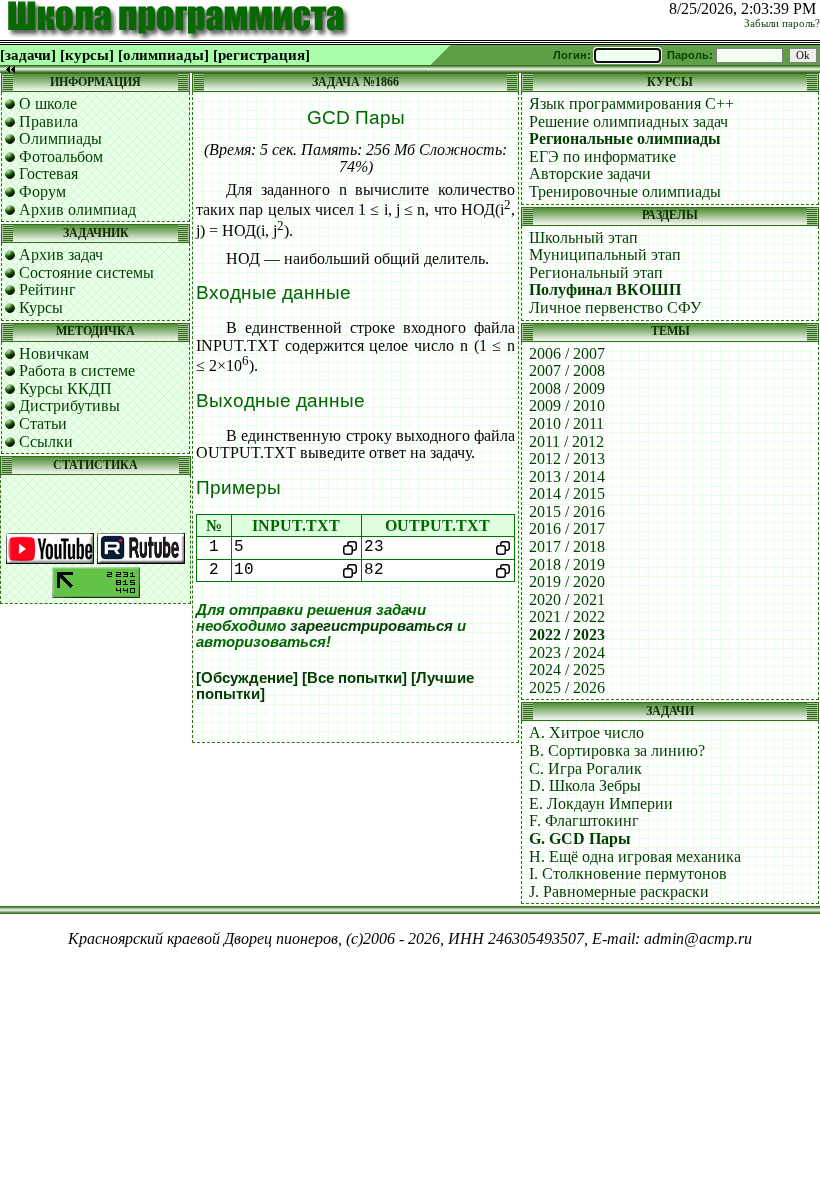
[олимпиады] (163, 55)
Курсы (41, 307)
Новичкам (54, 353)
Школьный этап (583, 237)
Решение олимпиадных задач (628, 121)
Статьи (43, 423)
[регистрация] (261, 55)
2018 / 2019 (567, 564)
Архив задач (61, 254)
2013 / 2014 (567, 476)
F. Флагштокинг (584, 820)
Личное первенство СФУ (615, 307)
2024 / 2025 (567, 669)
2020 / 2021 (567, 599)
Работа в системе (77, 370)
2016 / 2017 (567, 528)
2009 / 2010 (567, 405)
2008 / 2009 (567, 388)
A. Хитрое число (586, 732)
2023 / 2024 (567, 652)
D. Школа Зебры (585, 785)
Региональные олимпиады (625, 138)
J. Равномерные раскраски (619, 891)
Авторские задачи (590, 173)
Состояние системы (86, 272)
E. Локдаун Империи (601, 803)
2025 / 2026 (567, 687)
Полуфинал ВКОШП (605, 289)
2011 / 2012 (566, 441)
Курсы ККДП (65, 388)
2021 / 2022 (567, 616)
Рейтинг (47, 289)
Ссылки (46, 441)
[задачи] (28, 55)
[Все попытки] (354, 678)
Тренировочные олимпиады (625, 191)
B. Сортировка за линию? (617, 750)
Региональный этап (596, 272)
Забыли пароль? (782, 23)
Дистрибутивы (69, 405)
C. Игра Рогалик (585, 768)
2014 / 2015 (567, 493)
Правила (48, 121)
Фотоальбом (61, 156)
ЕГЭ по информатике (602, 156)
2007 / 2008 (567, 370)
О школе (48, 103)
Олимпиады (60, 138)
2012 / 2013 (567, 458)
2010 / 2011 (566, 423)
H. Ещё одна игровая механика (635, 856)
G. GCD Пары (580, 838)
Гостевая (48, 173)
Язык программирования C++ (631, 103)
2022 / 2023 (567, 634)
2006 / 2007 (567, 353)
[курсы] (87, 55)
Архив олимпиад (77, 209)
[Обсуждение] (247, 678)
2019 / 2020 (567, 581)
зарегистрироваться (371, 626)
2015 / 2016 (567, 511)
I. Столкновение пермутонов (628, 873)
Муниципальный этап (605, 254)
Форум (42, 191)
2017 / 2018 (567, 546)
